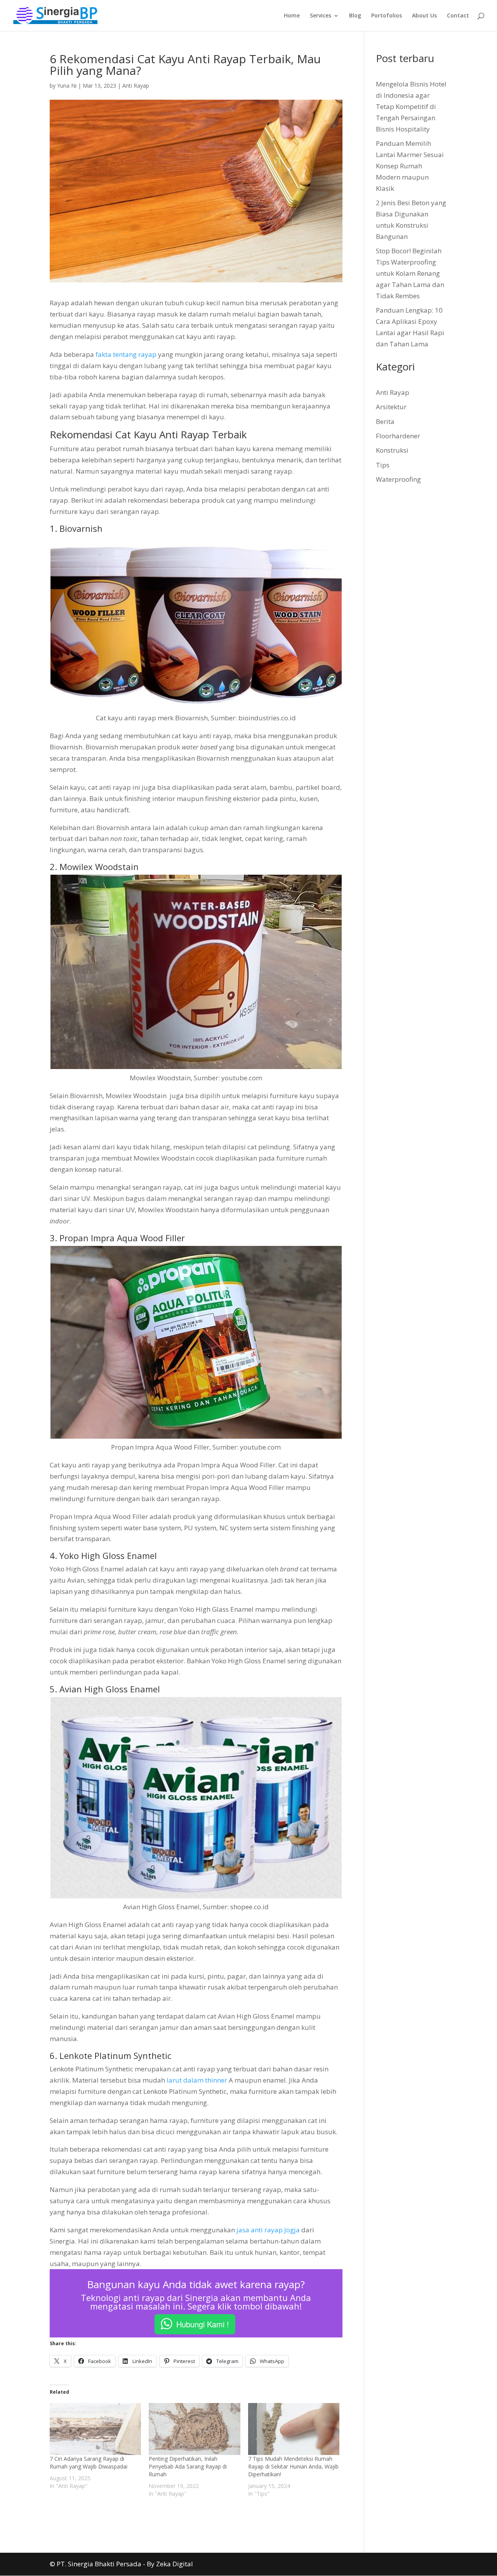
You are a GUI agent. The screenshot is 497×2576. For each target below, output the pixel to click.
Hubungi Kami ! (203, 2324)
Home (292, 16)
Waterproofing (398, 479)
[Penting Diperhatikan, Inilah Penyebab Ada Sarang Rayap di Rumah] (194, 2429)
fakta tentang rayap (126, 354)
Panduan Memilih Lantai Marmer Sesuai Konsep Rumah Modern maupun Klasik (410, 166)
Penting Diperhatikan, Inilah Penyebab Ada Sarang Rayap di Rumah (188, 2466)
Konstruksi (392, 450)
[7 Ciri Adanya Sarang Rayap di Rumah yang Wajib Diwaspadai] (95, 2429)
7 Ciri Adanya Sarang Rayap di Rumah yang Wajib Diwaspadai (89, 2463)
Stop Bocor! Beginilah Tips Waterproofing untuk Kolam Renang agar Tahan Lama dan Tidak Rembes (410, 273)
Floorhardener (398, 436)
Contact (458, 16)
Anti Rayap (136, 86)
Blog (355, 16)
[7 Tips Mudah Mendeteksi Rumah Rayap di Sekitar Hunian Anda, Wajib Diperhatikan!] (294, 2429)
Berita (385, 421)
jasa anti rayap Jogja (268, 2230)
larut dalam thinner (197, 2080)
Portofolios (387, 16)
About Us (424, 16)
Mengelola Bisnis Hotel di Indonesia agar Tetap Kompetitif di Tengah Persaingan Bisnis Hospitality (411, 106)
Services (321, 16)
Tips (383, 465)
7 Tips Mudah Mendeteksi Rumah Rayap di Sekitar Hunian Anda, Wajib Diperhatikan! (293, 2466)
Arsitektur (391, 407)
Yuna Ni (67, 86)
